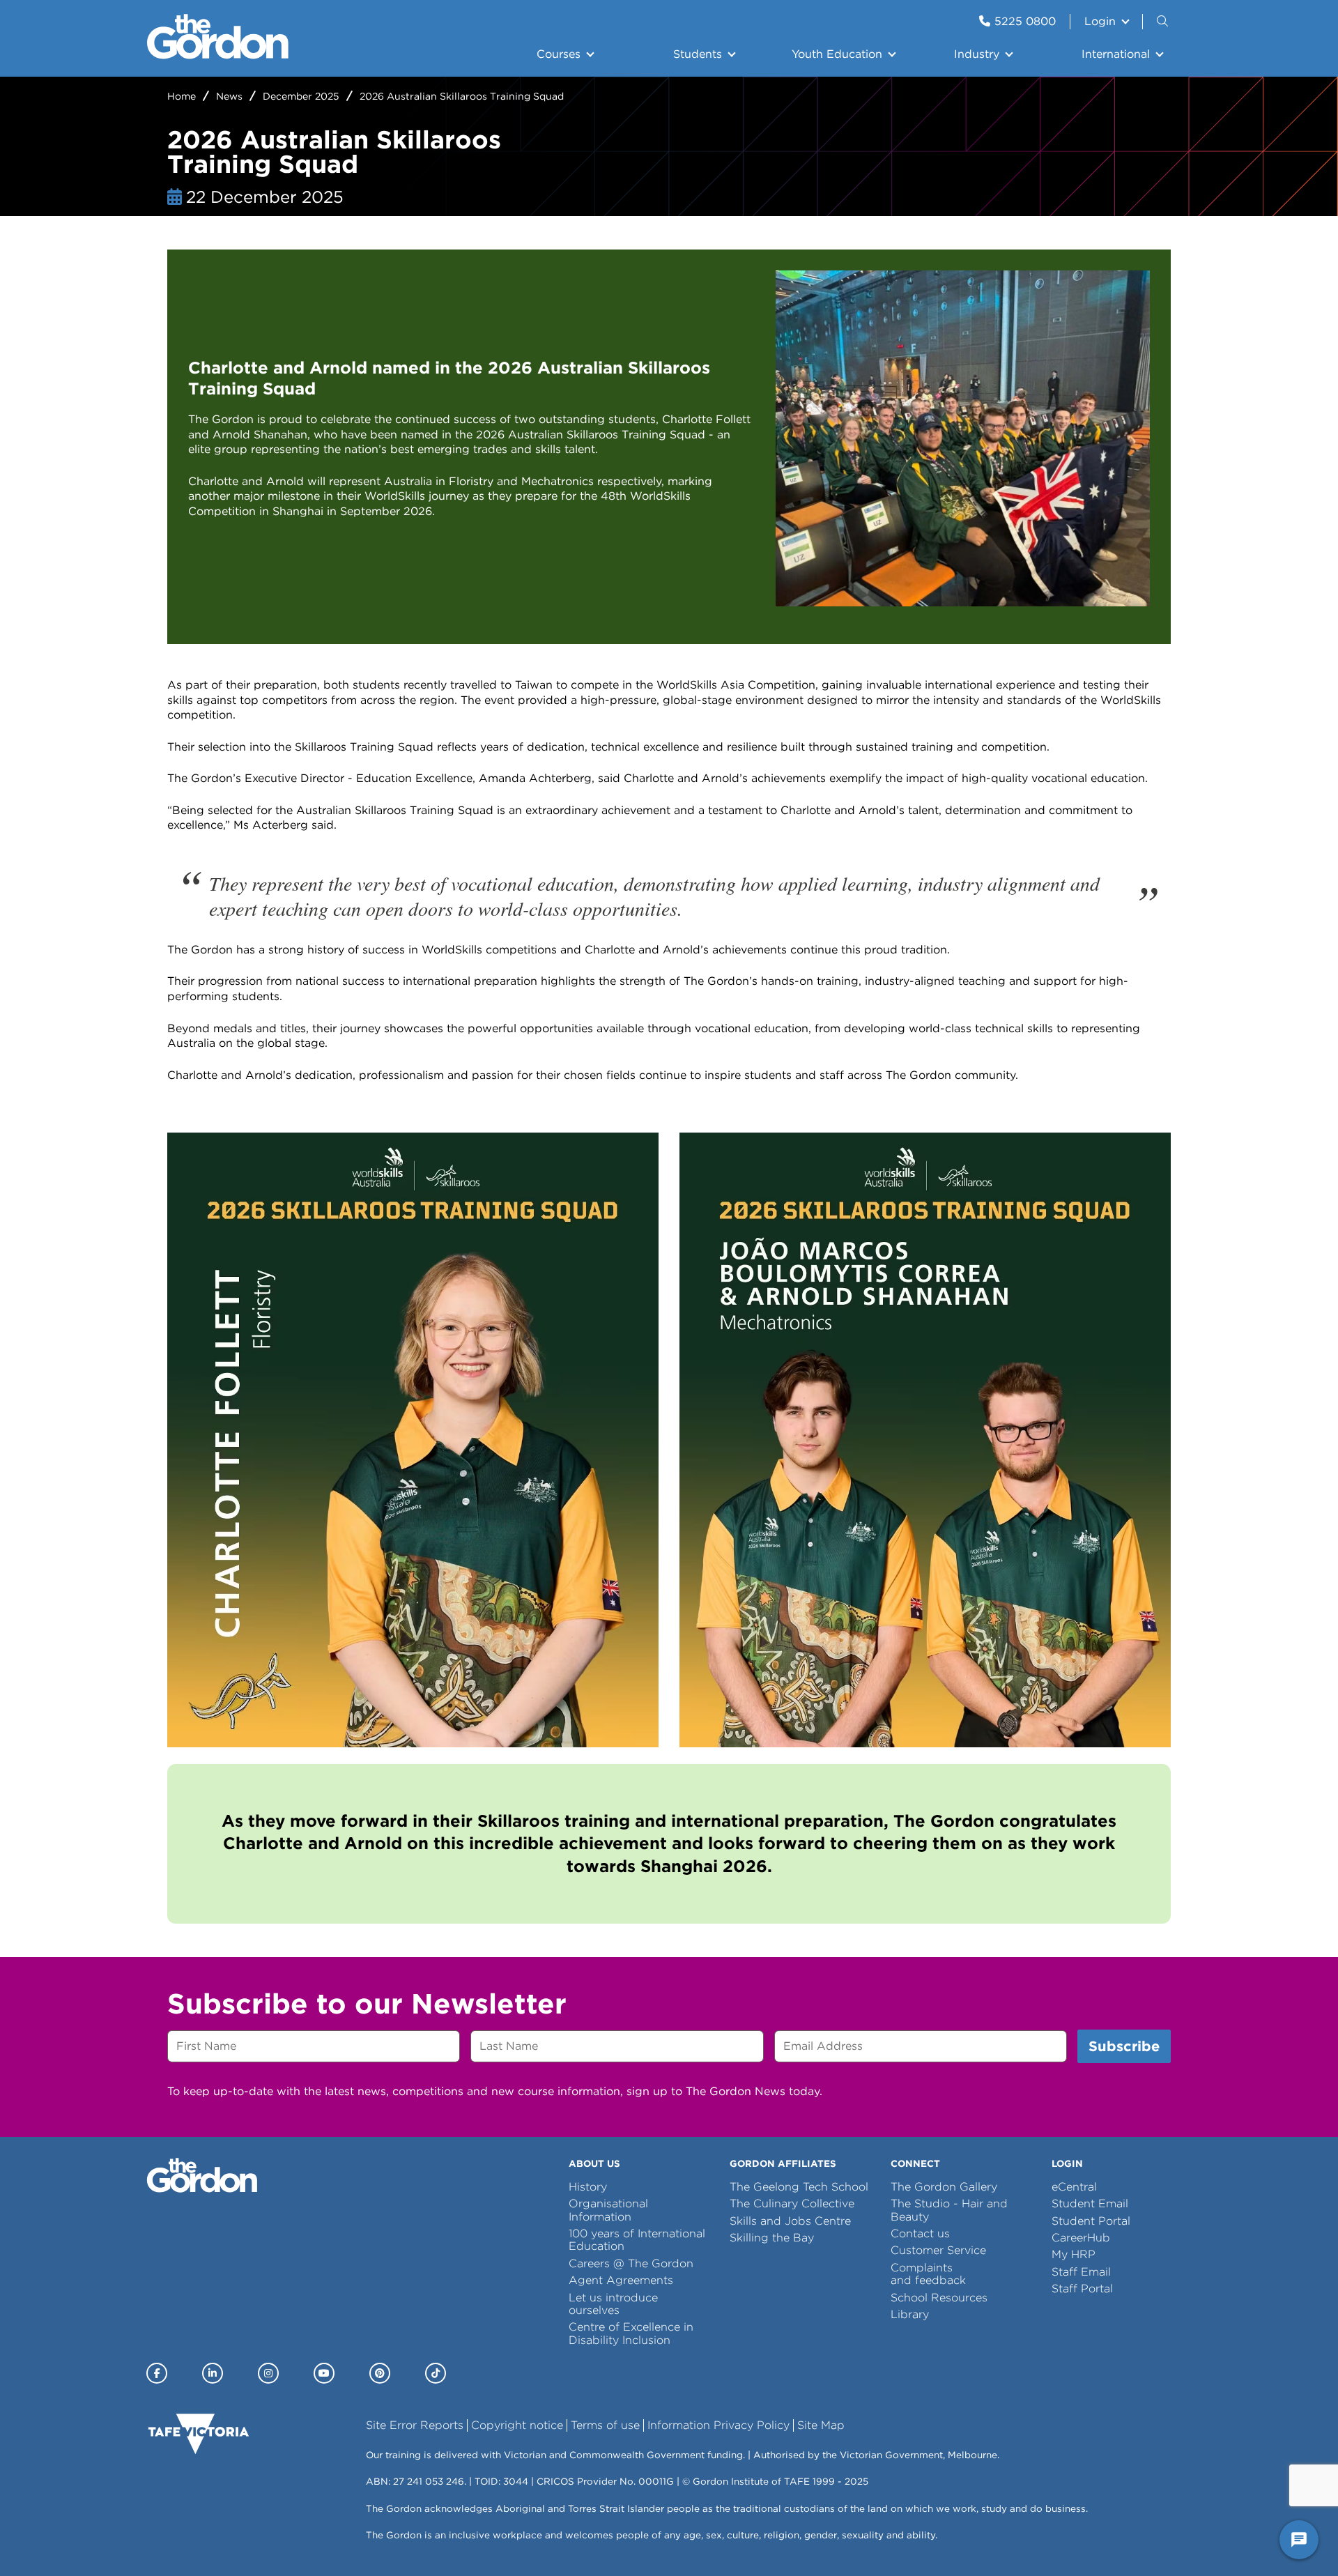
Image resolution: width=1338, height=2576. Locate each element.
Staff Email (1081, 2272)
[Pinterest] (380, 2373)
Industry (977, 54)
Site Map (821, 2425)
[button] (1164, 22)
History (588, 2187)
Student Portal (1091, 2221)
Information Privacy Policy (718, 2425)
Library (910, 2314)
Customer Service (938, 2250)
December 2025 (301, 96)
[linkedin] (213, 2373)
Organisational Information (608, 2210)
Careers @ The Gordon (631, 2263)
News (229, 96)
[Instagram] (268, 2373)
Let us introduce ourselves (613, 2304)
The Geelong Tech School (799, 2187)
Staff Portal (1082, 2288)
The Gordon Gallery (944, 2187)
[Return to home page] (218, 55)
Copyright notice (517, 2425)
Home (182, 96)
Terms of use (605, 2425)
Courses (559, 54)
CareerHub (1081, 2238)
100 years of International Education (637, 2240)
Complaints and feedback (928, 2274)
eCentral (1074, 2187)
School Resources (939, 2298)
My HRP (1074, 2254)
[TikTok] (436, 2373)
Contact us (920, 2233)
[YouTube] (324, 2373)
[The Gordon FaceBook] (157, 2373)
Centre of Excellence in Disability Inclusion (631, 2333)
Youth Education (837, 54)
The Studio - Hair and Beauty (949, 2210)
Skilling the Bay (772, 2238)
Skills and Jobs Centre (790, 2221)
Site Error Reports (415, 2425)
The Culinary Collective (792, 2203)
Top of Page (90, 2540)
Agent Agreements (621, 2280)
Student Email (1090, 2203)
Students (698, 54)
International (1116, 54)
